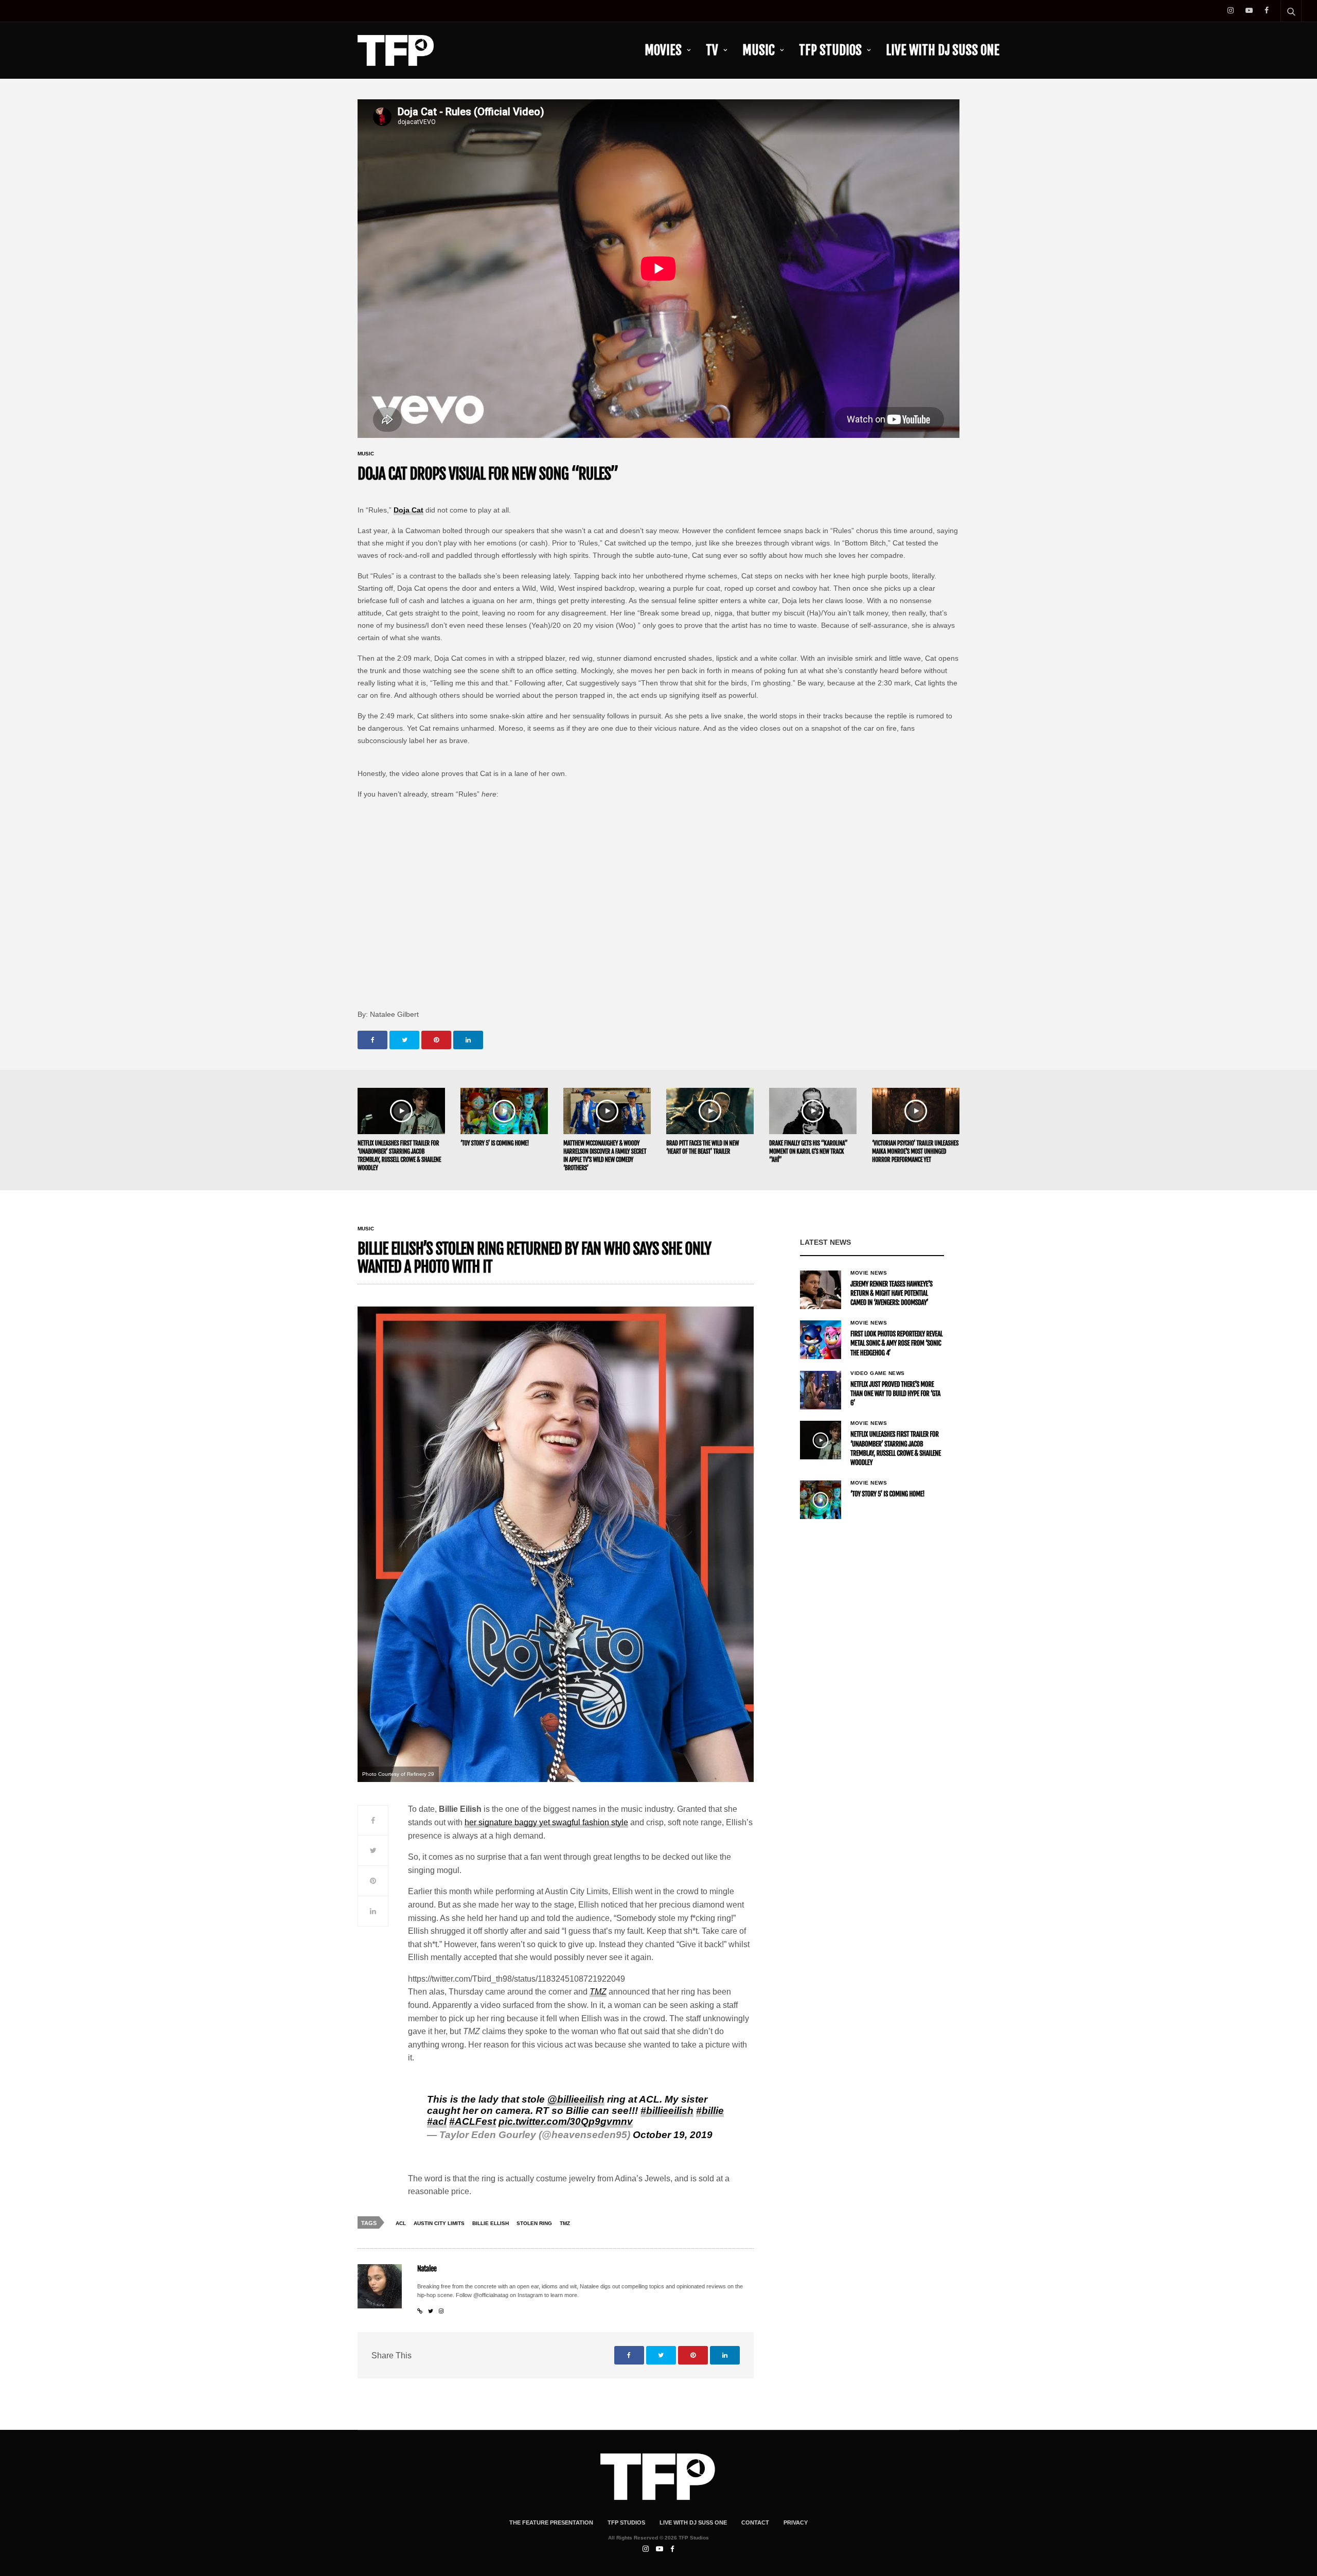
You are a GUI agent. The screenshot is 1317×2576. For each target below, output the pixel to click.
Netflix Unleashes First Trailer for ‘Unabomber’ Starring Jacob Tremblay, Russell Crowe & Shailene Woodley (399, 1155)
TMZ (598, 1992)
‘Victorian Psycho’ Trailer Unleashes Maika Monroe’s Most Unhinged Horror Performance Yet (915, 1151)
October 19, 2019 (673, 2135)
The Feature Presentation (551, 2522)
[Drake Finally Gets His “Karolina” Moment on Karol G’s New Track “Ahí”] (813, 1111)
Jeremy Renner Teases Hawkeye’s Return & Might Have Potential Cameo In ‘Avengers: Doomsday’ (891, 1294)
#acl (437, 2121)
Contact (755, 2522)
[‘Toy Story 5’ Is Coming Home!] (504, 1111)
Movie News (869, 1273)
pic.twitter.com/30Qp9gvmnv (566, 2121)
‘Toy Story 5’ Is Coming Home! (495, 1143)
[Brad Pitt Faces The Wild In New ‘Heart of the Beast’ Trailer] (710, 1111)
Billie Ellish (491, 2223)
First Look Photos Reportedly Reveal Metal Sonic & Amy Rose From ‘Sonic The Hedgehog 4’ (896, 1344)
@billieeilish (576, 2099)
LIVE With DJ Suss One (943, 50)
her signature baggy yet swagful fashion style (546, 1822)
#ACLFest (473, 2121)
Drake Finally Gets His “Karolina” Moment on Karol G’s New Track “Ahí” (808, 1151)
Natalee (427, 2269)
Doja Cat (408, 510)
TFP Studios (830, 50)
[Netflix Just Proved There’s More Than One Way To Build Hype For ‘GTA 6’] (821, 1390)
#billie (710, 2111)
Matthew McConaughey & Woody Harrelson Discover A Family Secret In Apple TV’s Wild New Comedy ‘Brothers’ (605, 1155)
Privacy (796, 2522)
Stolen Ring (534, 2223)
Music (759, 50)
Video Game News (878, 1373)
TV (712, 50)
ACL (401, 2223)
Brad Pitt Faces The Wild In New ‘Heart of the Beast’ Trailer (702, 1147)
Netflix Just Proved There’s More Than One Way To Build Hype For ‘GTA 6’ (895, 1394)
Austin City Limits (439, 2223)
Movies (663, 50)
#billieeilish (667, 2111)
